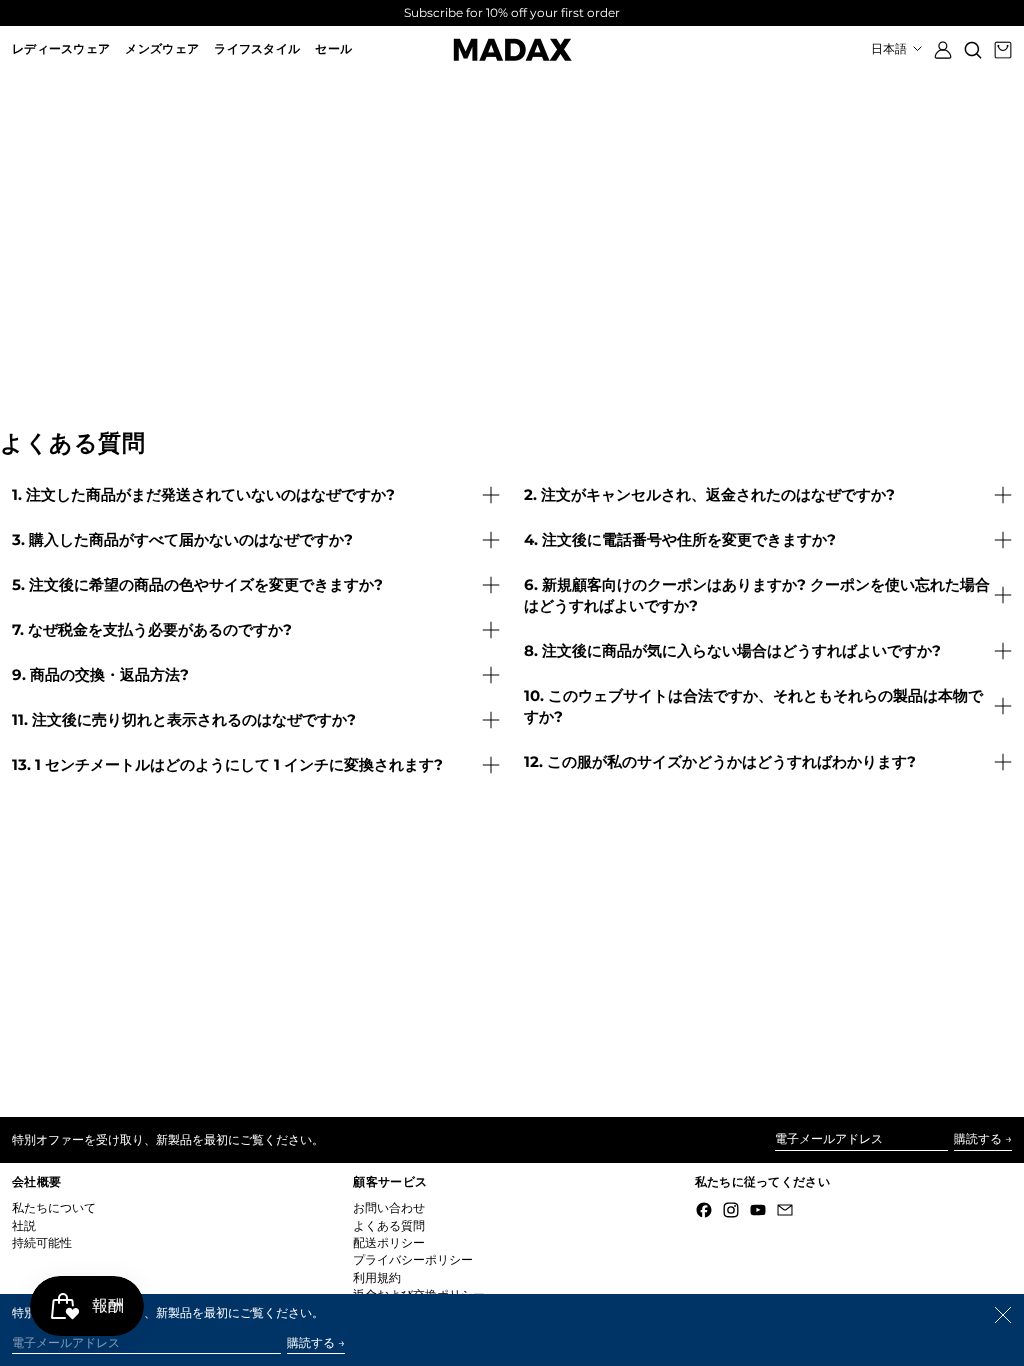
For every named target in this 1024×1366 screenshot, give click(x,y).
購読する (978, 1138)
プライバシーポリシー (413, 1259)
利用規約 (377, 1277)
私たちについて (54, 1207)
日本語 (890, 48)
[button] (973, 49)
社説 (24, 1225)
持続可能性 (42, 1242)
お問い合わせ (389, 1207)
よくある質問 (389, 1225)
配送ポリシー (389, 1242)
